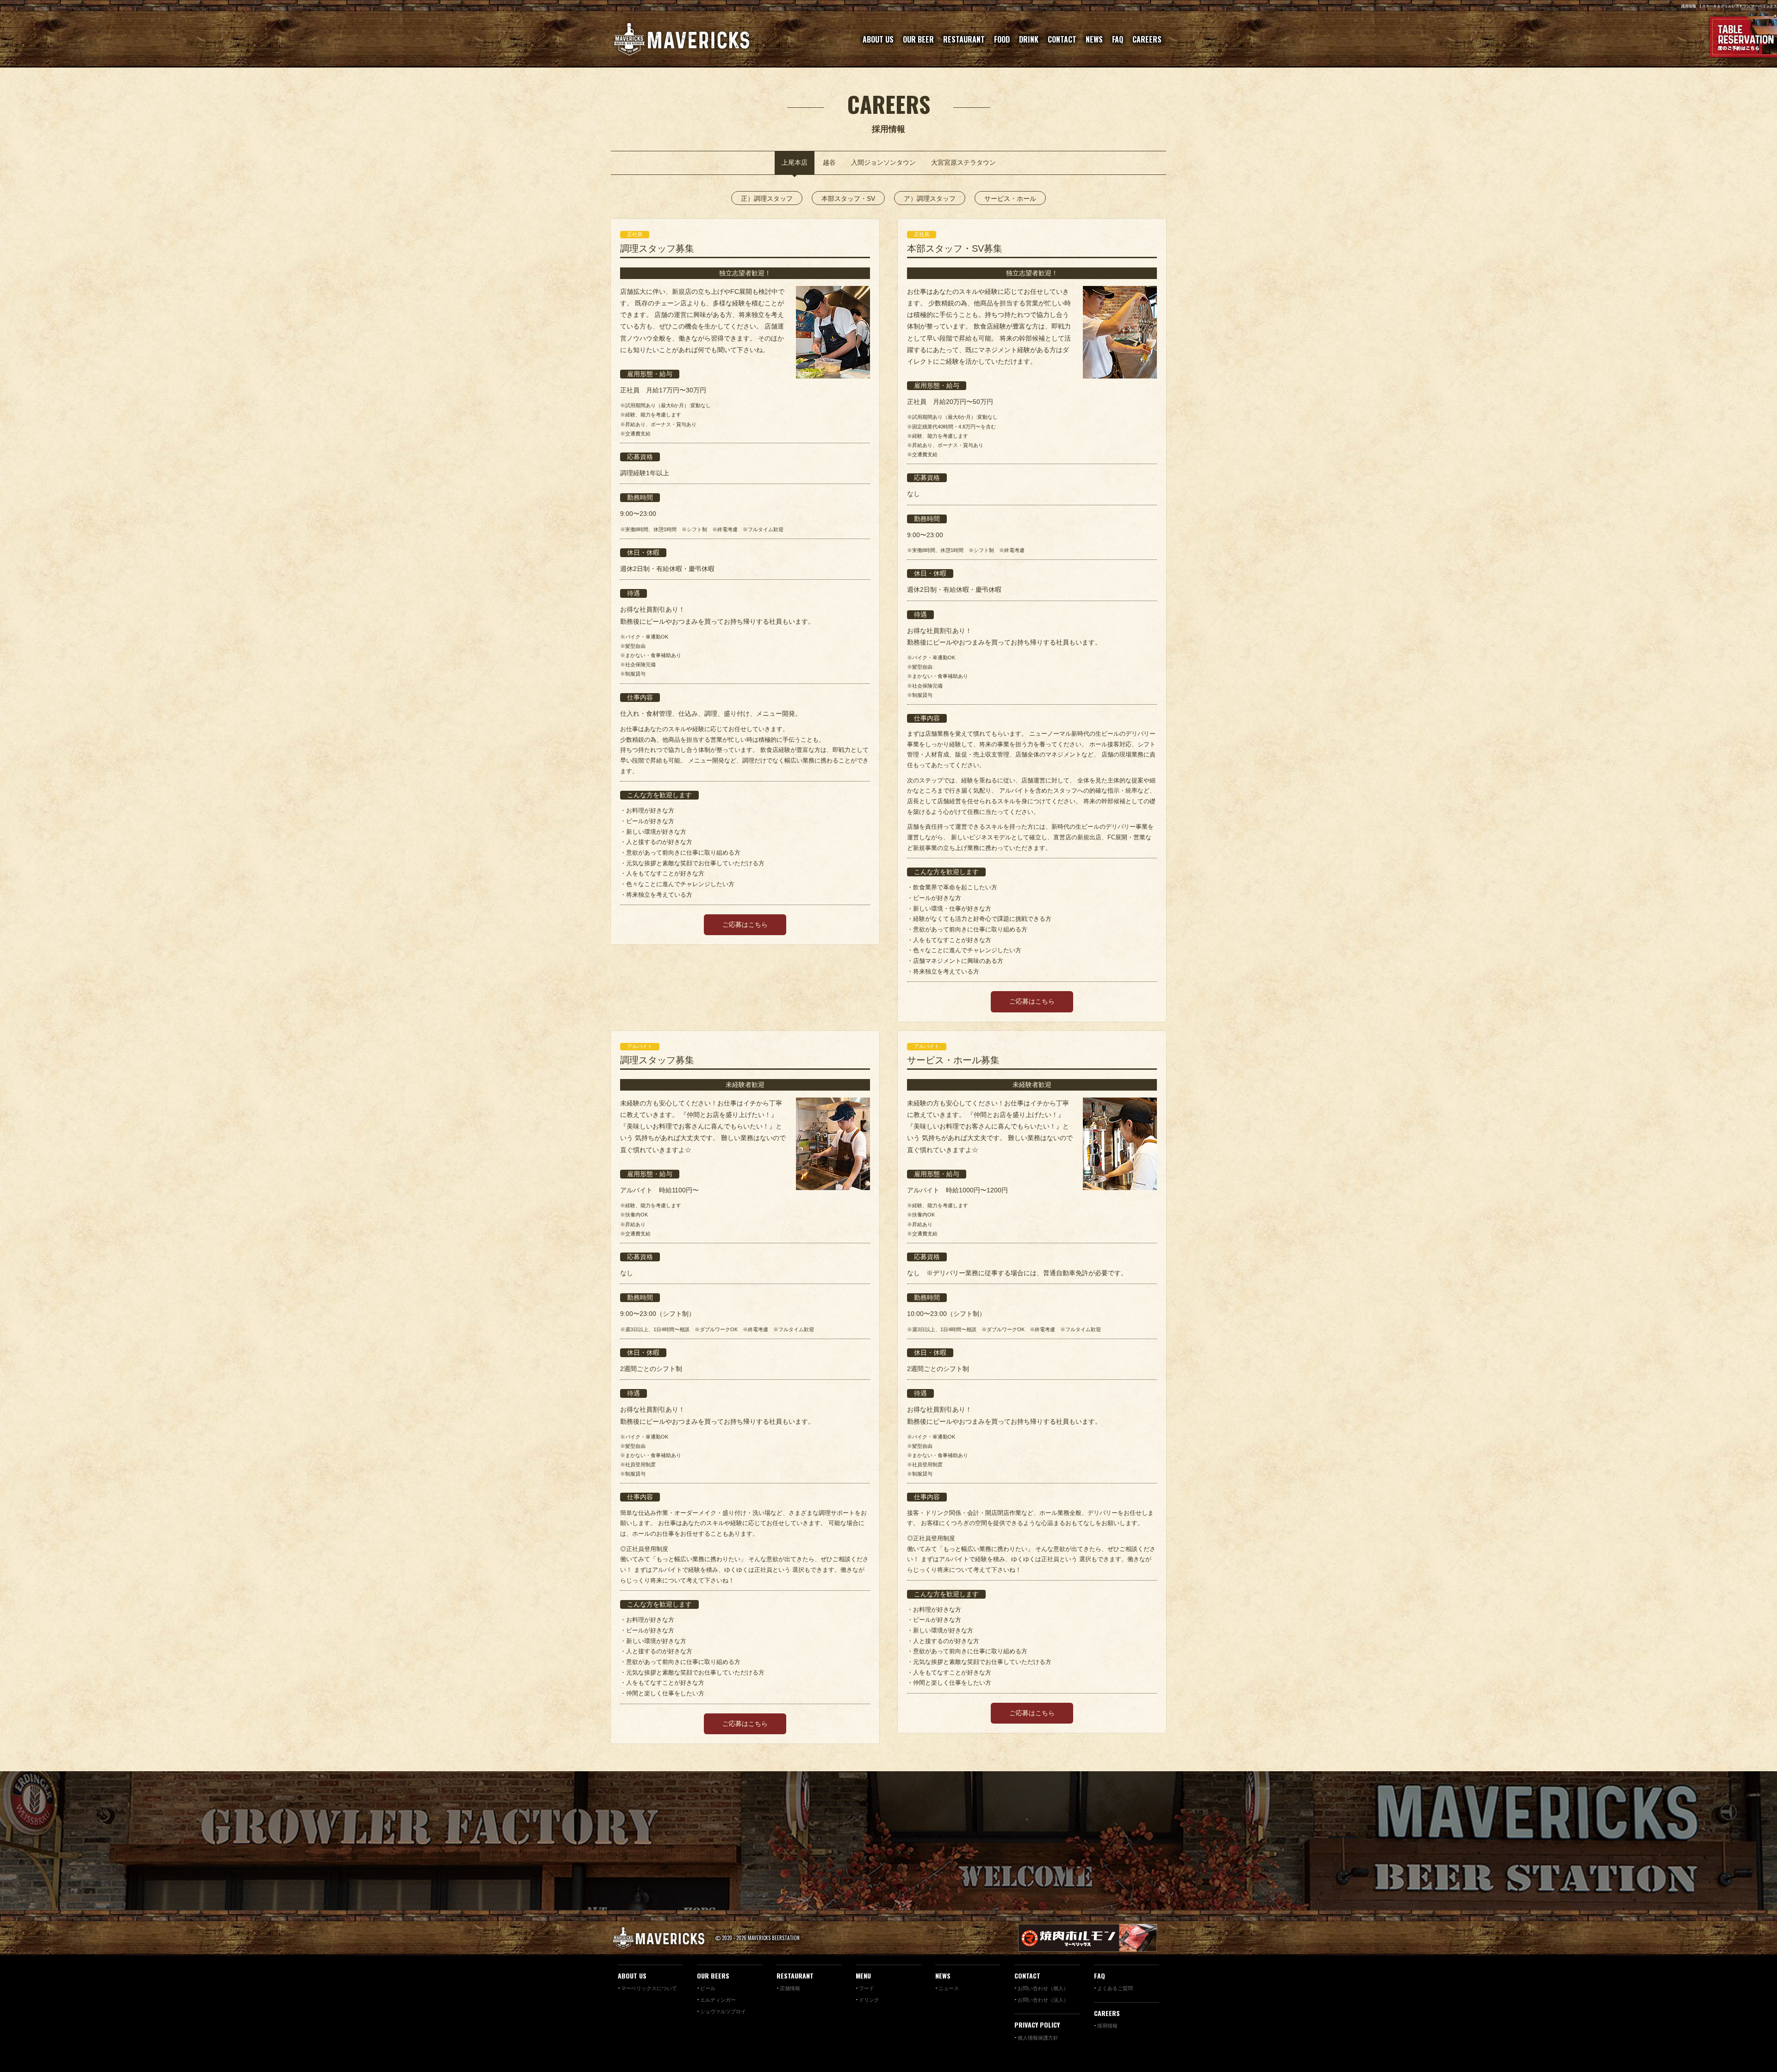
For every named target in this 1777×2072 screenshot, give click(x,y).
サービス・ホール (1010, 199)
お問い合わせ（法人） (1043, 1999)
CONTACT (1062, 39)
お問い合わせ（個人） (1043, 1988)
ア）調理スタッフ (930, 199)
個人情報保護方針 (1038, 2037)
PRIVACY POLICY (1037, 2025)
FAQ (1118, 39)
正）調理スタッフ (767, 199)
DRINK (1029, 39)
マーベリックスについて (649, 1988)
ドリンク (869, 1999)
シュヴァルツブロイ (723, 2011)
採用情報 (1107, 2025)
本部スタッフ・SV (848, 199)
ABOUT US (878, 39)
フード (867, 1988)
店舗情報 (790, 1988)
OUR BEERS (713, 1976)
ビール (708, 1988)
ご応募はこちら (745, 924)
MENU (863, 1976)
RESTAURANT (964, 39)
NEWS (1094, 39)
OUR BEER (918, 39)
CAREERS (1147, 39)
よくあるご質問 (1115, 1988)
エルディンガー (718, 1999)
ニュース (949, 1988)
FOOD (1002, 39)
